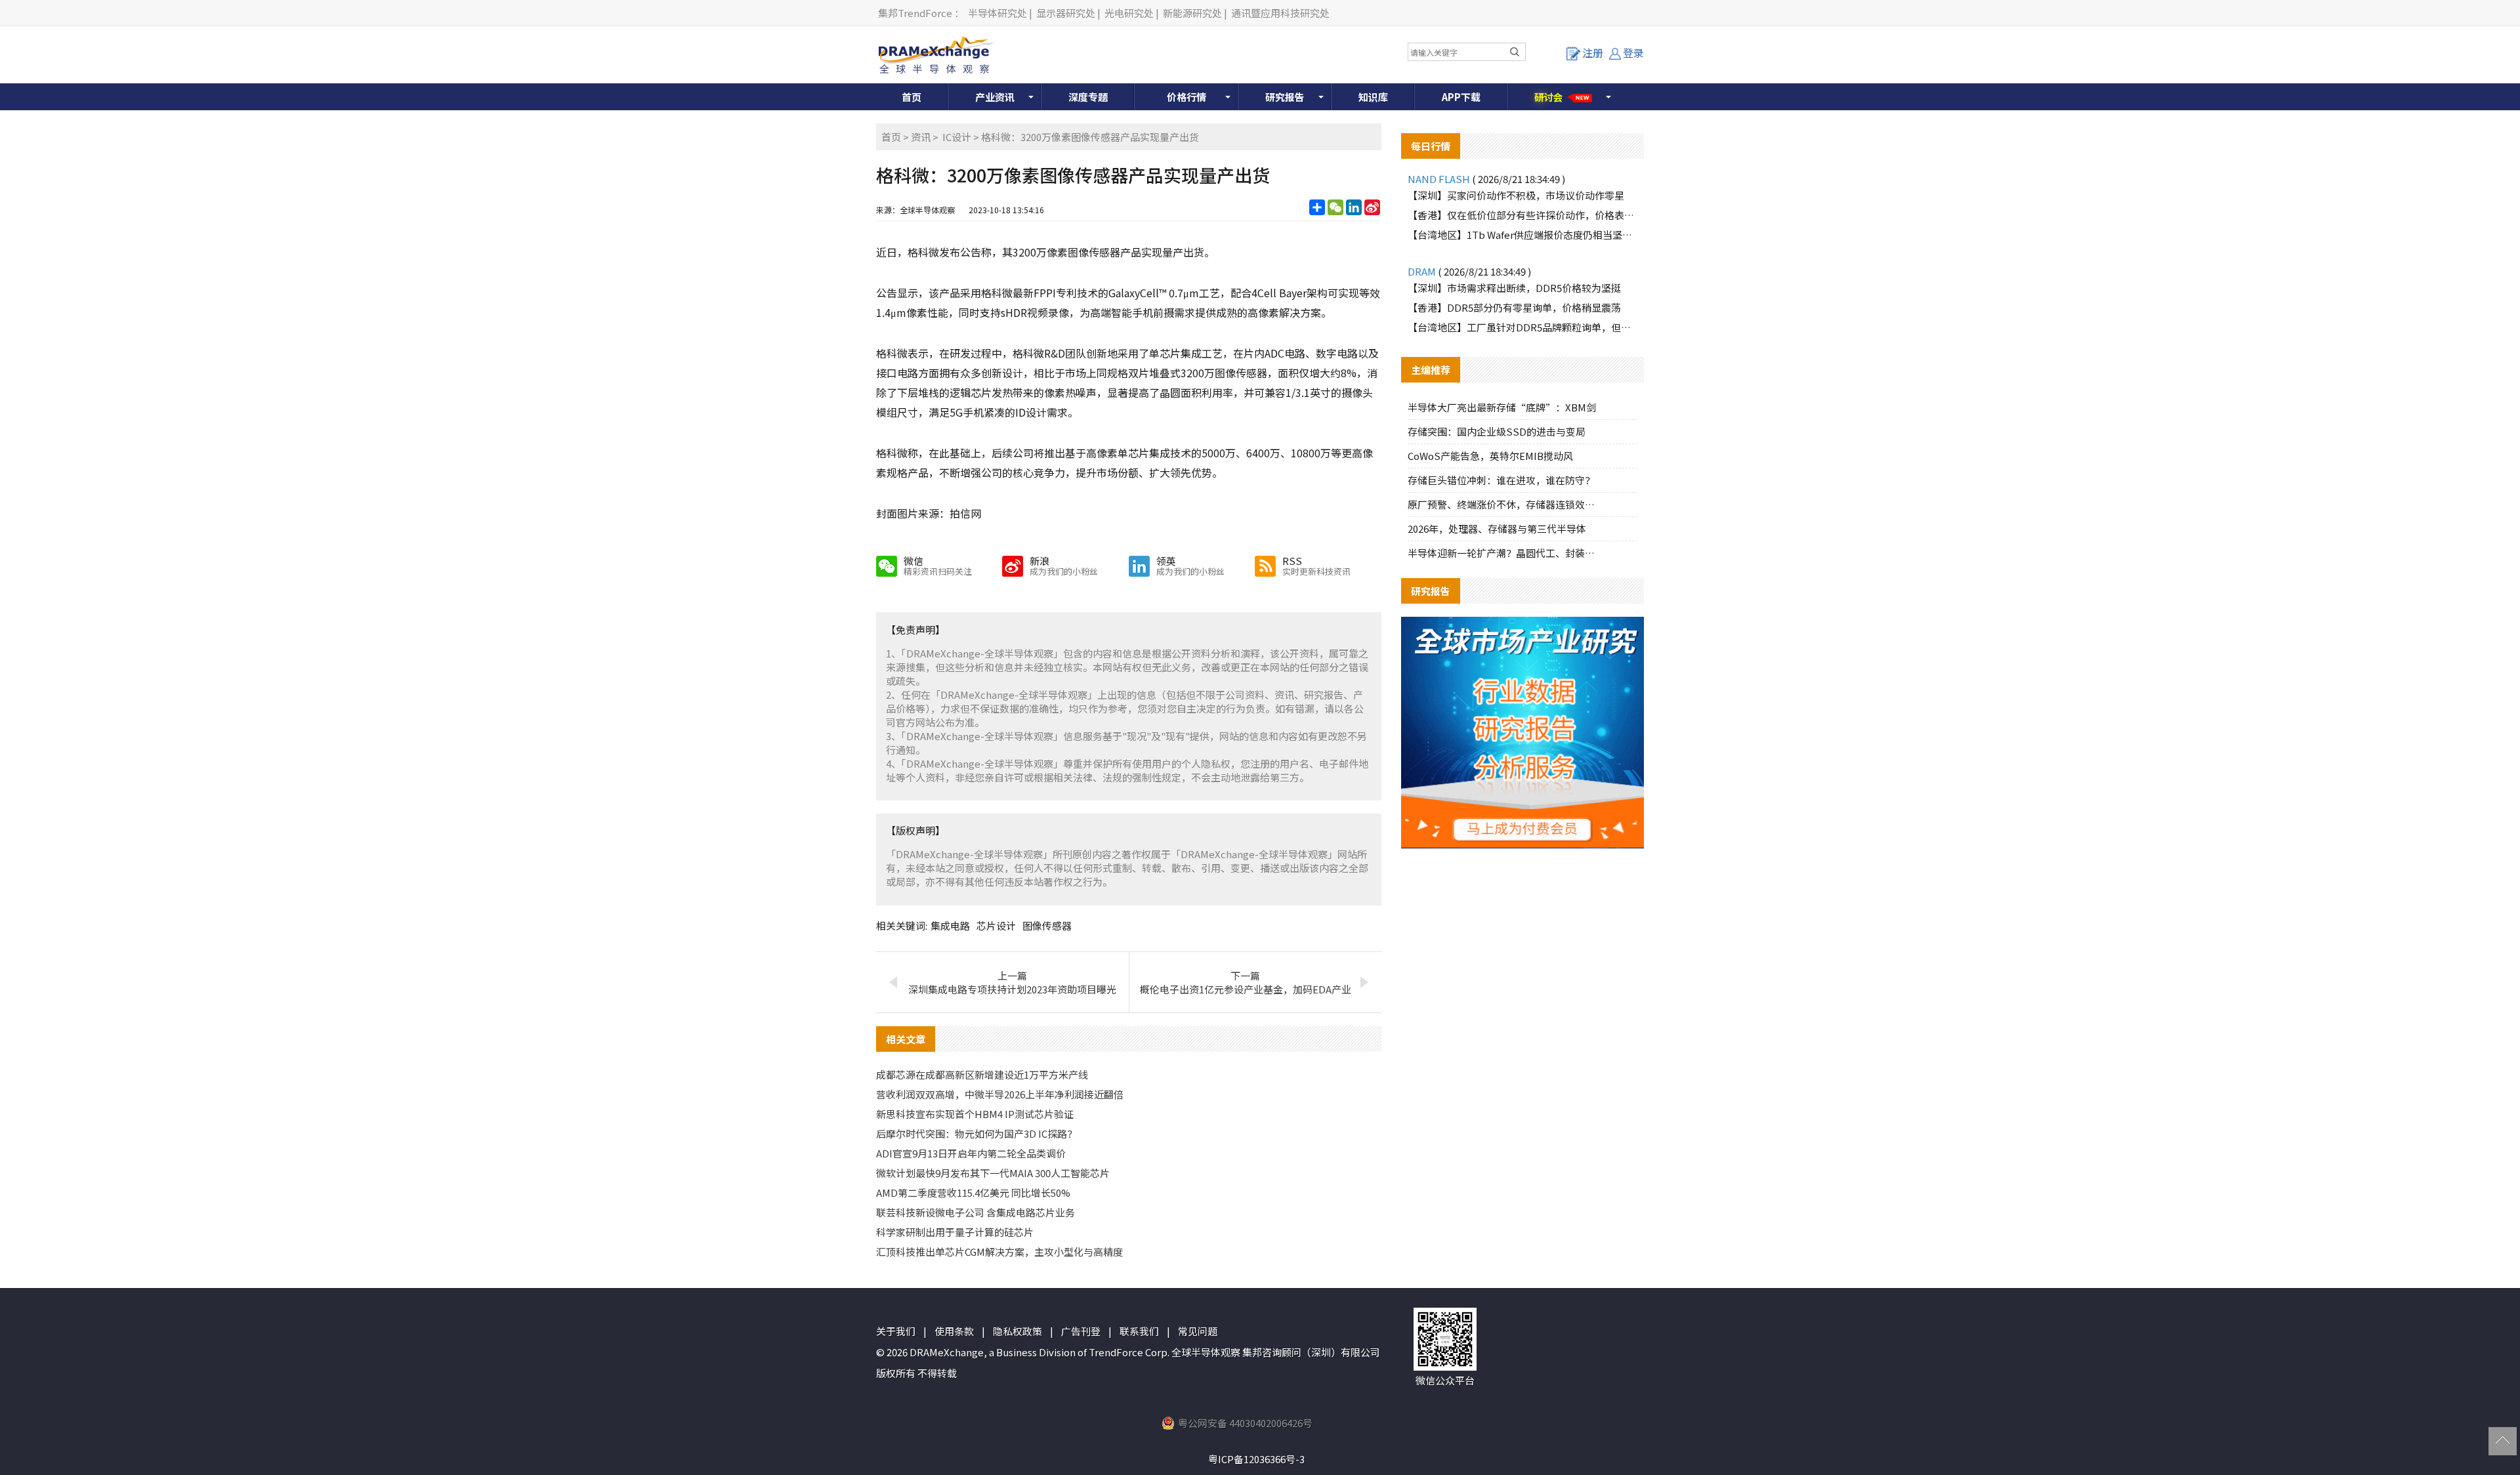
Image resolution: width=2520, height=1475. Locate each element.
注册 (1593, 52)
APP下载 (1461, 97)
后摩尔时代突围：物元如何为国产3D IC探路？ (976, 1133)
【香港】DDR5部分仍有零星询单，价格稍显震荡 (1514, 307)
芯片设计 (996, 925)
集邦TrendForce (915, 13)
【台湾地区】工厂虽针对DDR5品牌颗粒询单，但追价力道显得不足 (1522, 327)
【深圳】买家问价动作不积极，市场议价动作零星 (1516, 195)
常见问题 (1198, 1331)
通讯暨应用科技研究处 (1280, 13)
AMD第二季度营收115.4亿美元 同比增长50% (973, 1193)
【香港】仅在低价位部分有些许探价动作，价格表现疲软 (1522, 215)
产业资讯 (995, 97)
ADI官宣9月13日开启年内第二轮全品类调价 (971, 1153)
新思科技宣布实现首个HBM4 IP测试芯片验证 (975, 1114)
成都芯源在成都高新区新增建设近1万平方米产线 (982, 1074)
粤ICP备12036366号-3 (1256, 1459)
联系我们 (1139, 1331)
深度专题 (1088, 97)
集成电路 (950, 925)
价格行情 (1186, 97)
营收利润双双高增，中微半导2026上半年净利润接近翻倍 (1000, 1094)
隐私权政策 (1018, 1331)
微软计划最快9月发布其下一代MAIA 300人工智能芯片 (993, 1173)
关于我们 (896, 1331)
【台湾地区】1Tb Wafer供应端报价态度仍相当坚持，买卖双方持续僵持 (1522, 235)
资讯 (921, 137)
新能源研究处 (1192, 13)
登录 (1633, 52)
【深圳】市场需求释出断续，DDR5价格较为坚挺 (1514, 288)
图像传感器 (1047, 925)
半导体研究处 (997, 13)
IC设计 (957, 137)
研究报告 (1285, 97)
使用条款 (954, 1331)
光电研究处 (1129, 13)
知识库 (1373, 97)
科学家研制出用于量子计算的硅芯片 (955, 1232)
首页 (912, 97)
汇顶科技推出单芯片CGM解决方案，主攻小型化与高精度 (999, 1252)
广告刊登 (1081, 1331)
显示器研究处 (1066, 13)
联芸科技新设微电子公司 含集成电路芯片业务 (976, 1212)
